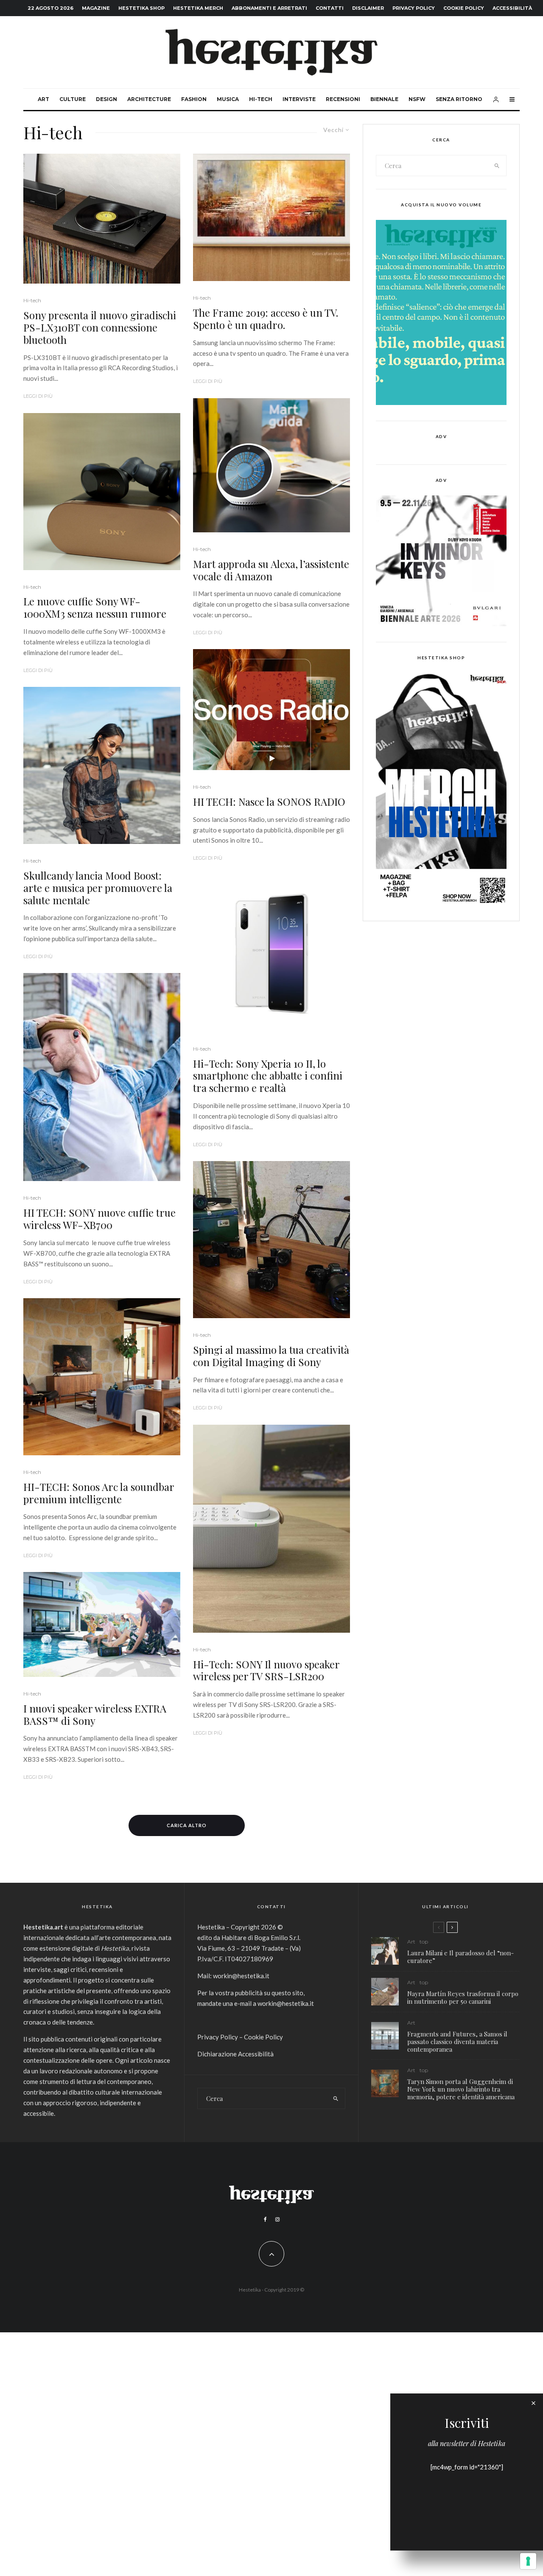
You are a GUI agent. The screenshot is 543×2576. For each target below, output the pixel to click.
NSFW (417, 99)
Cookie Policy (464, 8)
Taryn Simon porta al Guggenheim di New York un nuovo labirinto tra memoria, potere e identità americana (461, 2089)
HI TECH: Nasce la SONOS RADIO (269, 802)
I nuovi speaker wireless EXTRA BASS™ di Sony (95, 1715)
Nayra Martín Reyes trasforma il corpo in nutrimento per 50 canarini (463, 1997)
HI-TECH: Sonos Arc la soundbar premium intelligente (99, 1493)
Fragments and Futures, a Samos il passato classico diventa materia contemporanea (457, 2042)
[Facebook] (265, 2219)
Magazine (96, 8)
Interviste (299, 99)
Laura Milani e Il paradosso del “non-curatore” (460, 1957)
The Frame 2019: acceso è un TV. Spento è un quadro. (266, 319)
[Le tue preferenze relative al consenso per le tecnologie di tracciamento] (528, 2561)
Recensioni (343, 99)
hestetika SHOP (141, 8)
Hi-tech (261, 99)
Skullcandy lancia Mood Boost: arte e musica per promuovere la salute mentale (98, 888)
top (424, 1942)
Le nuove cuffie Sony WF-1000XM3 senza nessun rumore (95, 607)
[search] (497, 166)
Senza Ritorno (459, 99)
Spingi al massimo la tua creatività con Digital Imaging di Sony (271, 1356)
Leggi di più (38, 396)
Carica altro (187, 1825)
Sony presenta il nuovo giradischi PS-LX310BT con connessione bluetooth (100, 327)
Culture (73, 99)
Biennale (384, 99)
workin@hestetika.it (241, 1976)
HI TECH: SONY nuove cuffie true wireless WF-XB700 (99, 1219)
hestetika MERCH (198, 8)
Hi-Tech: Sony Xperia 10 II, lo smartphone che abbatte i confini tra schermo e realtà (268, 1076)
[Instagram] (277, 2219)
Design (106, 99)
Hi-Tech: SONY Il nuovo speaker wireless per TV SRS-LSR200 (266, 1670)
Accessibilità (512, 8)
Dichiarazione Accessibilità (235, 2054)
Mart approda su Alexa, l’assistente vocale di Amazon (271, 570)
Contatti (330, 8)
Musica (228, 99)
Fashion (194, 99)
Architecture (149, 99)
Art (43, 99)
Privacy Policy (414, 8)
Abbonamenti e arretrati (269, 8)
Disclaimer (368, 8)
